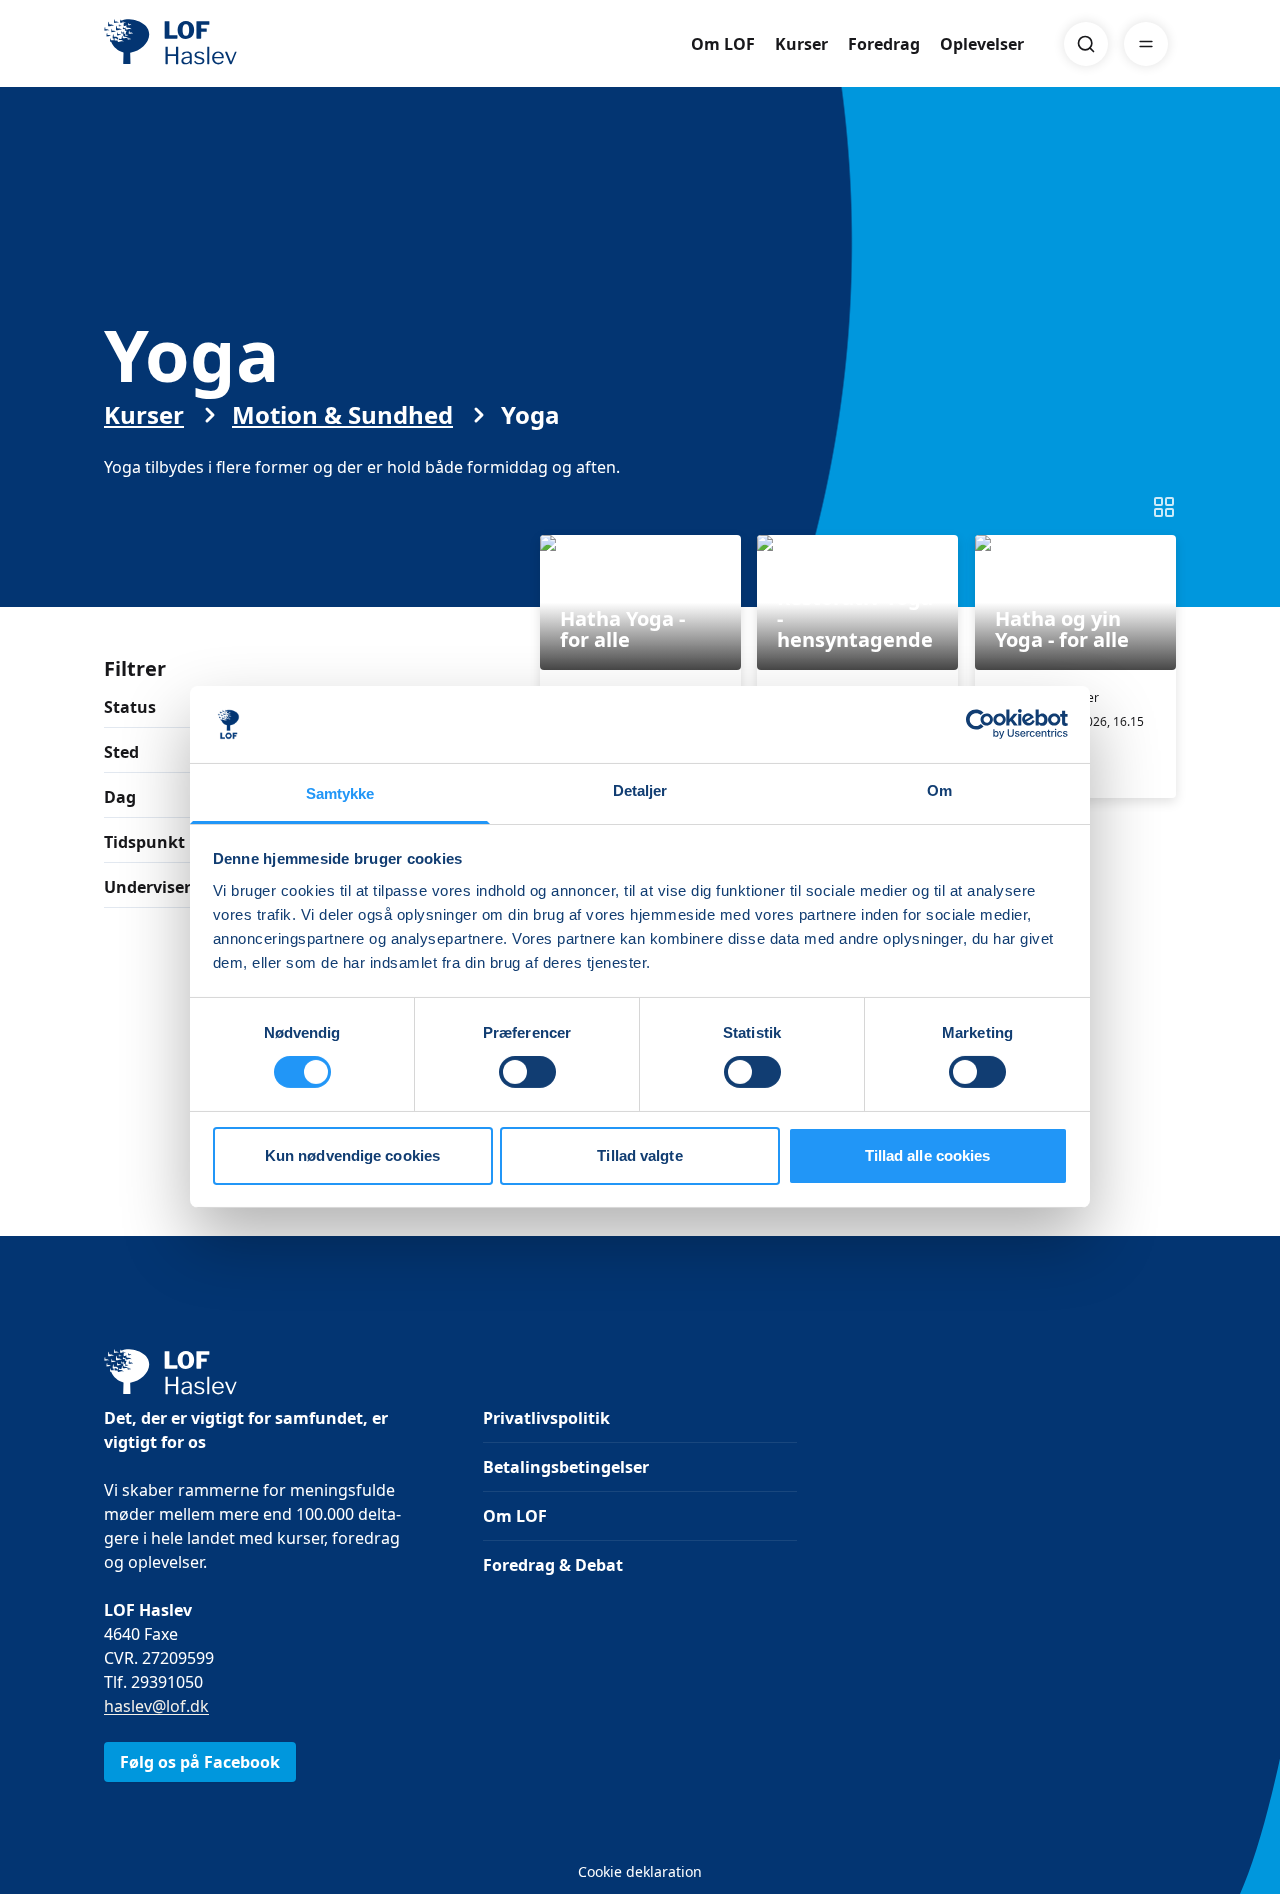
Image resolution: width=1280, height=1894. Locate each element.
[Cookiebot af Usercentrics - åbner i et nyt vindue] (980, 724)
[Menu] (1146, 44)
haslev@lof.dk (156, 1706)
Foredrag (884, 44)
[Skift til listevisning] (1164, 507)
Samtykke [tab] (340, 793)
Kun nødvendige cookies (352, 1155)
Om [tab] (939, 790)
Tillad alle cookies (928, 1155)
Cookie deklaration (640, 1871)
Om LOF (723, 44)
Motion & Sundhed (342, 415)
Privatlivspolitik (546, 1418)
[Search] (1086, 44)
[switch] (527, 1072)
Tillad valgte (639, 1155)
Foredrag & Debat (553, 1565)
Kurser (801, 44)
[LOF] (250, 44)
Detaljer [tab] (640, 790)
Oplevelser (982, 44)
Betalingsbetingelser (566, 1467)
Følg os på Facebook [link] (200, 1762)
